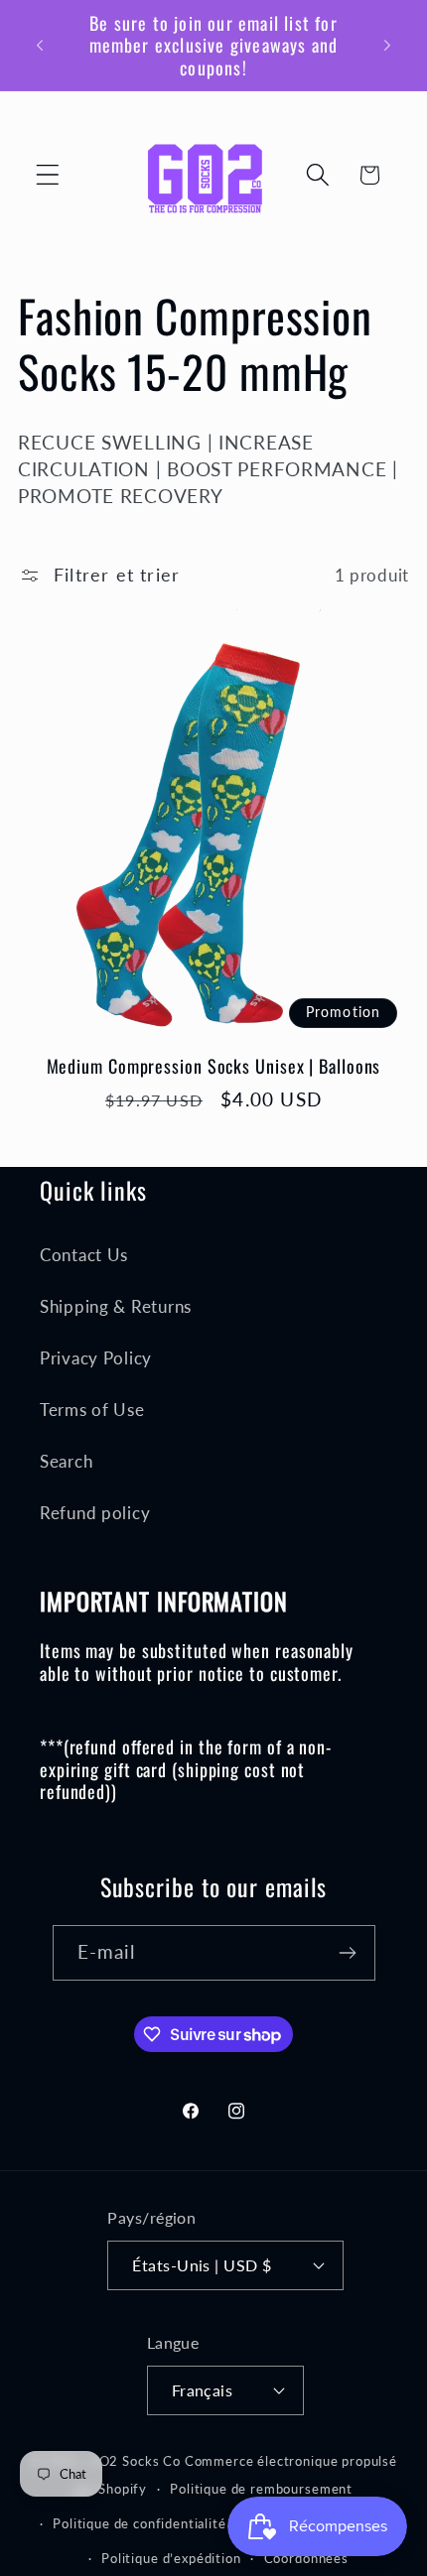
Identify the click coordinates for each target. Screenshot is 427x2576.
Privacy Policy (96, 1358)
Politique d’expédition (171, 2558)
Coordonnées (306, 2558)
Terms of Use (92, 1410)
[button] (48, 175)
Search (66, 1461)
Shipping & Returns (116, 1306)
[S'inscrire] (348, 1953)
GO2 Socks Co (135, 2461)
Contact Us (84, 1255)
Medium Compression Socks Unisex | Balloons (214, 1066)
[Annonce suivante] (387, 45)
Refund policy (95, 1513)
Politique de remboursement (261, 2489)
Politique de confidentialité (140, 2523)
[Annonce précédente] (40, 45)
